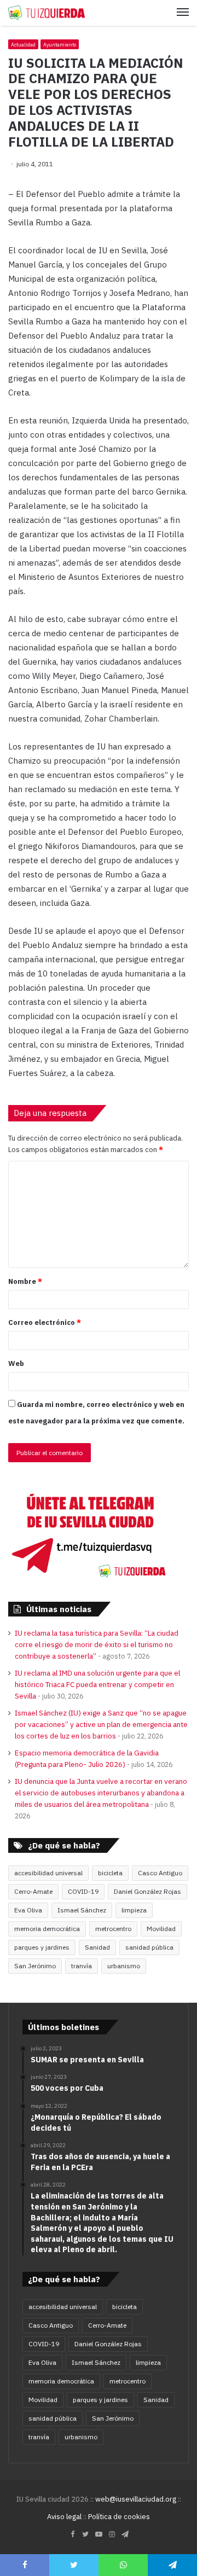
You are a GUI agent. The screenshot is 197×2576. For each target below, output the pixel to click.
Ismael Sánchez (82, 1910)
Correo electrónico (45, 1322)
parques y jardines (42, 1947)
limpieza (134, 1910)
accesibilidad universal (48, 1873)
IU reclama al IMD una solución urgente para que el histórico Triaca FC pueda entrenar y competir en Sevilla (97, 1684)
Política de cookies (119, 2517)
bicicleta (110, 1873)
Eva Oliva (28, 1910)
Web (16, 1363)
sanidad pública (149, 1947)
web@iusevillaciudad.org (136, 2499)
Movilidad (161, 1929)
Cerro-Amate (33, 1891)
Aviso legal (64, 2517)
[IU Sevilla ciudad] (47, 13)
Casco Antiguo (160, 1873)
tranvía (82, 1966)
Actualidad (23, 45)
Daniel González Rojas (147, 1891)
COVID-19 (83, 1891)
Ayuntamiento (60, 45)
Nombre (25, 1281)
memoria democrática (47, 1929)
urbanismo (124, 1966)
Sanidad (97, 1947)
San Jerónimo (35, 1966)
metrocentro (113, 1929)
